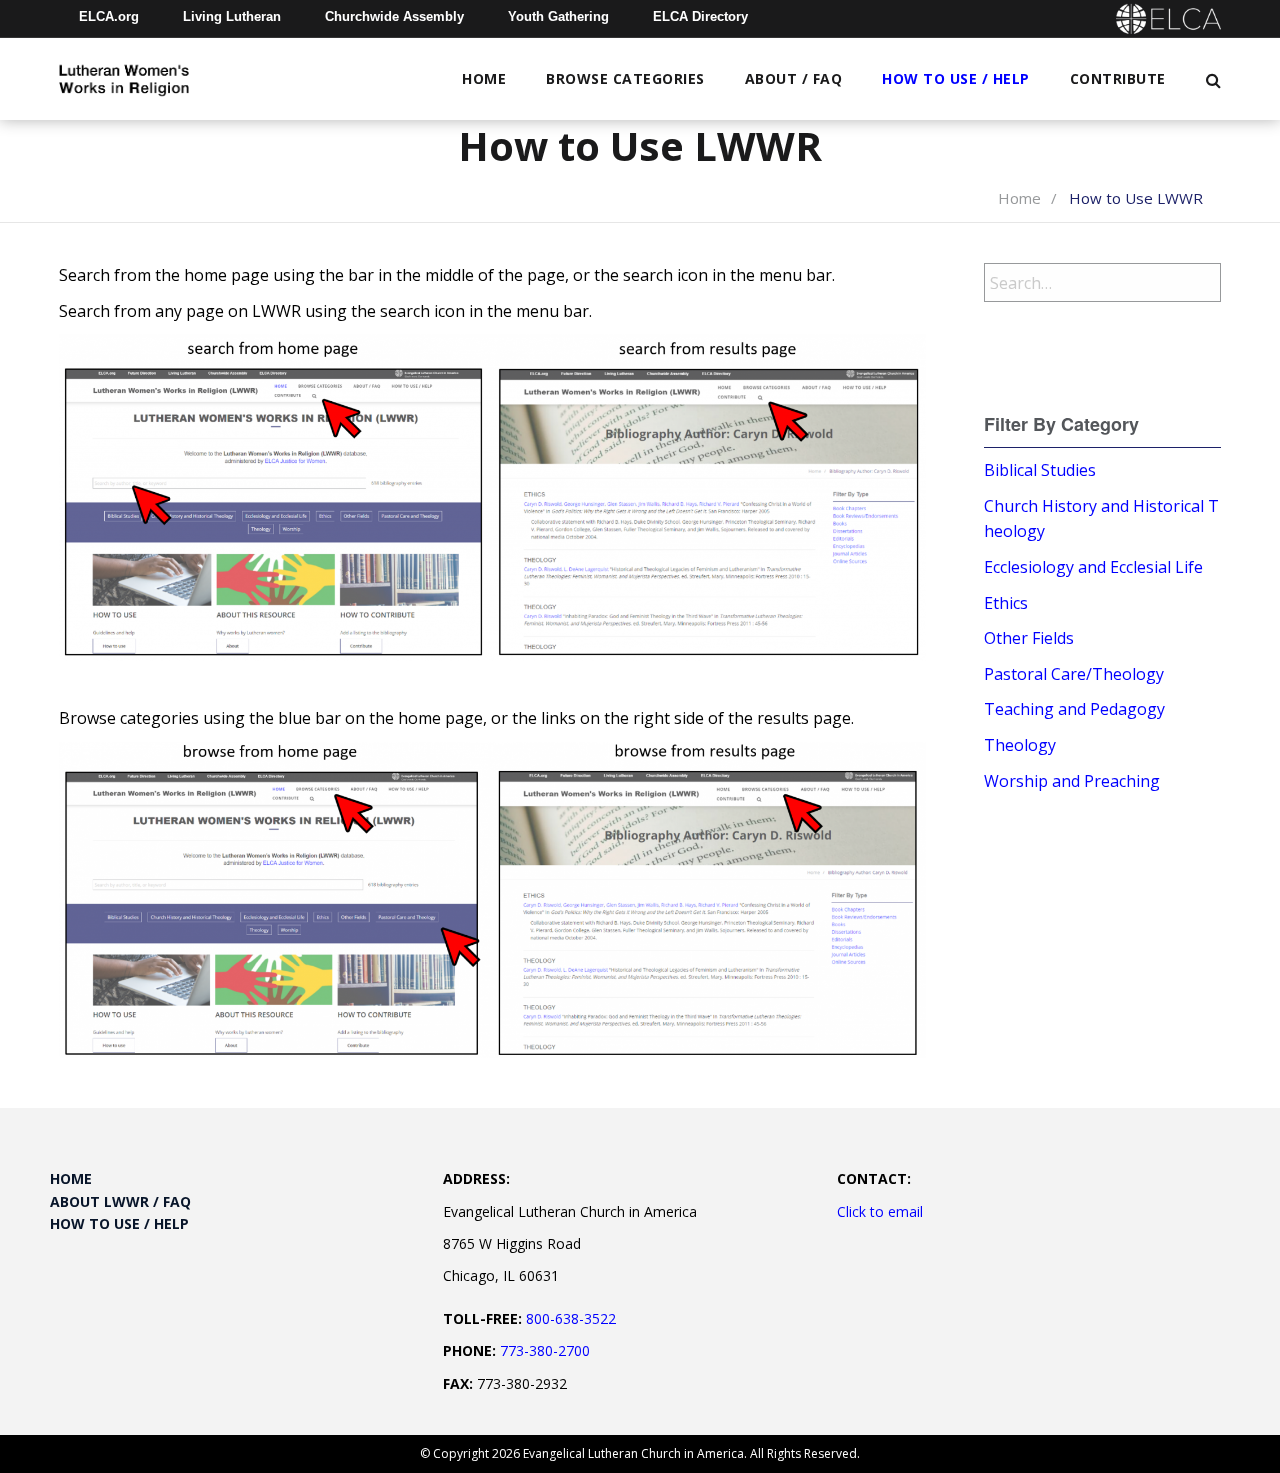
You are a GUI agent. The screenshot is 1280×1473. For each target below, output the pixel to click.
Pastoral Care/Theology (1074, 674)
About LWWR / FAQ (120, 1201)
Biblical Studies (1040, 470)
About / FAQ (794, 78)
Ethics (1006, 603)
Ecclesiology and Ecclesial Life (1093, 567)
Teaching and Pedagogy (1074, 709)
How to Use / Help (956, 78)
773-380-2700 (545, 1350)
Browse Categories (625, 78)
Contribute (1118, 78)
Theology (1020, 745)
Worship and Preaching (1072, 781)
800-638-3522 (571, 1318)
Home (484, 78)
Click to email (880, 1211)
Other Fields (1029, 638)
